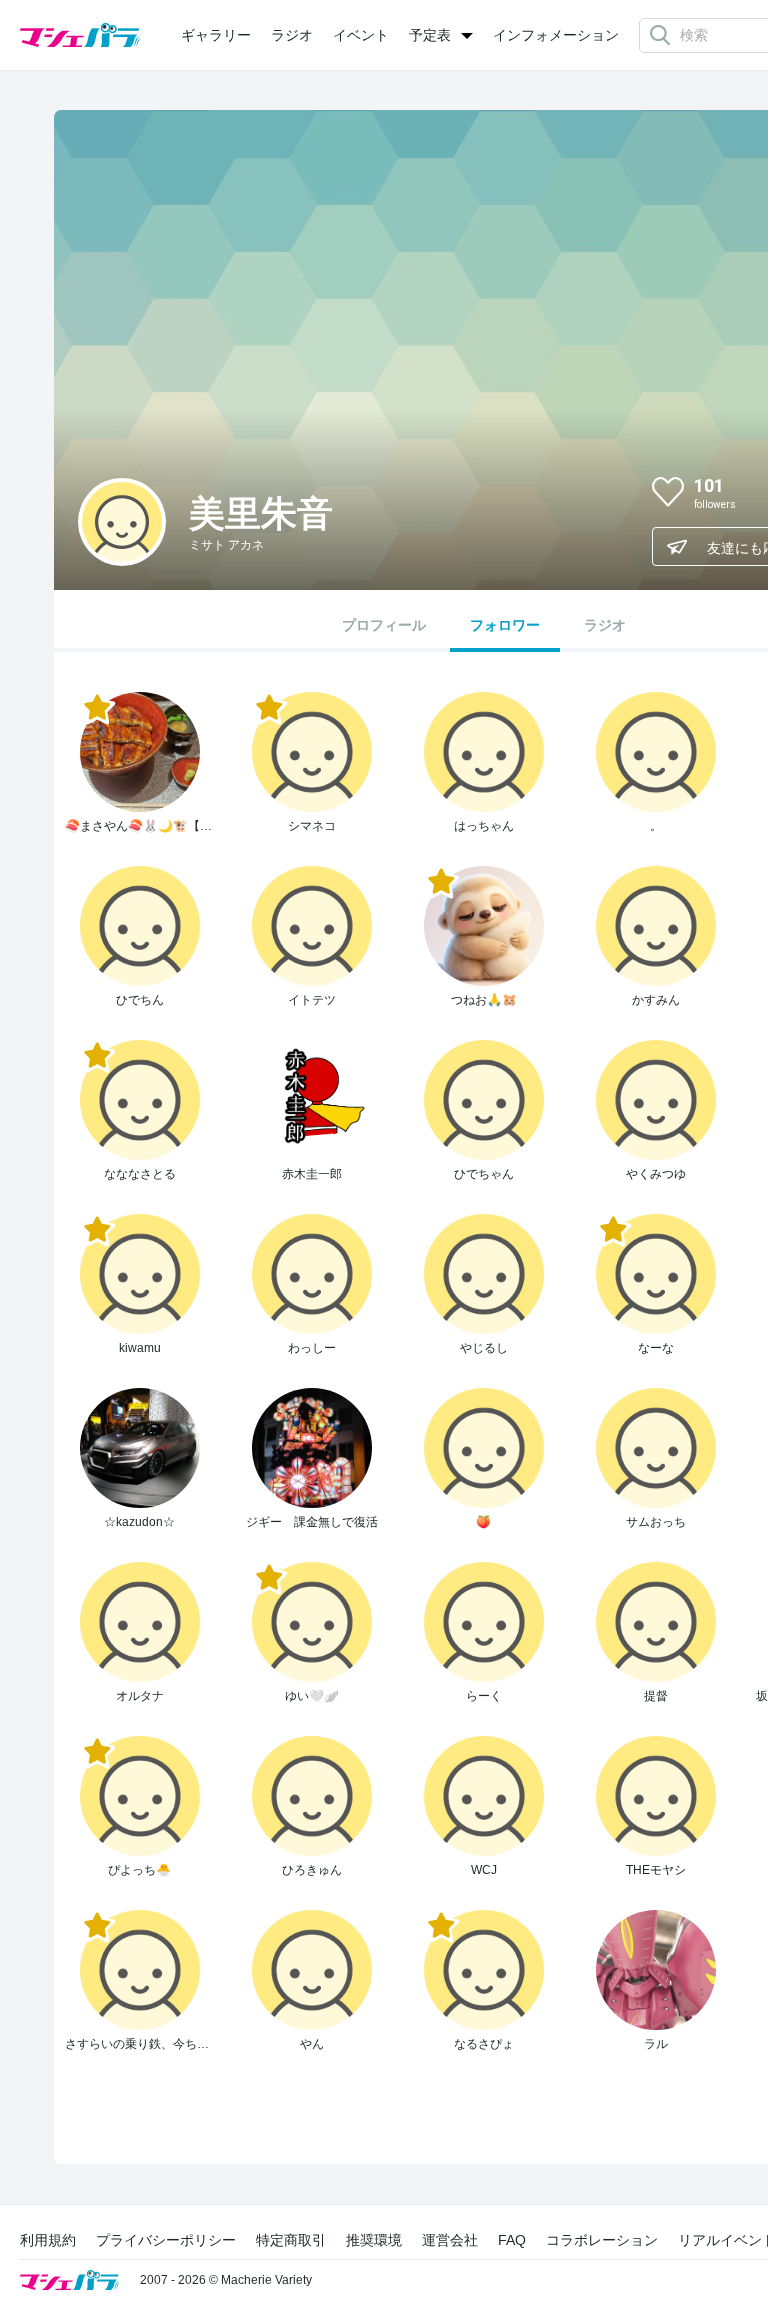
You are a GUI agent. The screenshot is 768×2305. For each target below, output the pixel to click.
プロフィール (384, 625)
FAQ (512, 2240)
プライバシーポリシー (166, 2240)
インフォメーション (556, 35)
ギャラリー (216, 35)
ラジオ (292, 35)
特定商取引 (291, 2240)
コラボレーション (602, 2240)
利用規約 (48, 2240)
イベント (361, 35)
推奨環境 (374, 2240)
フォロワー (505, 625)
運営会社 (450, 2240)
